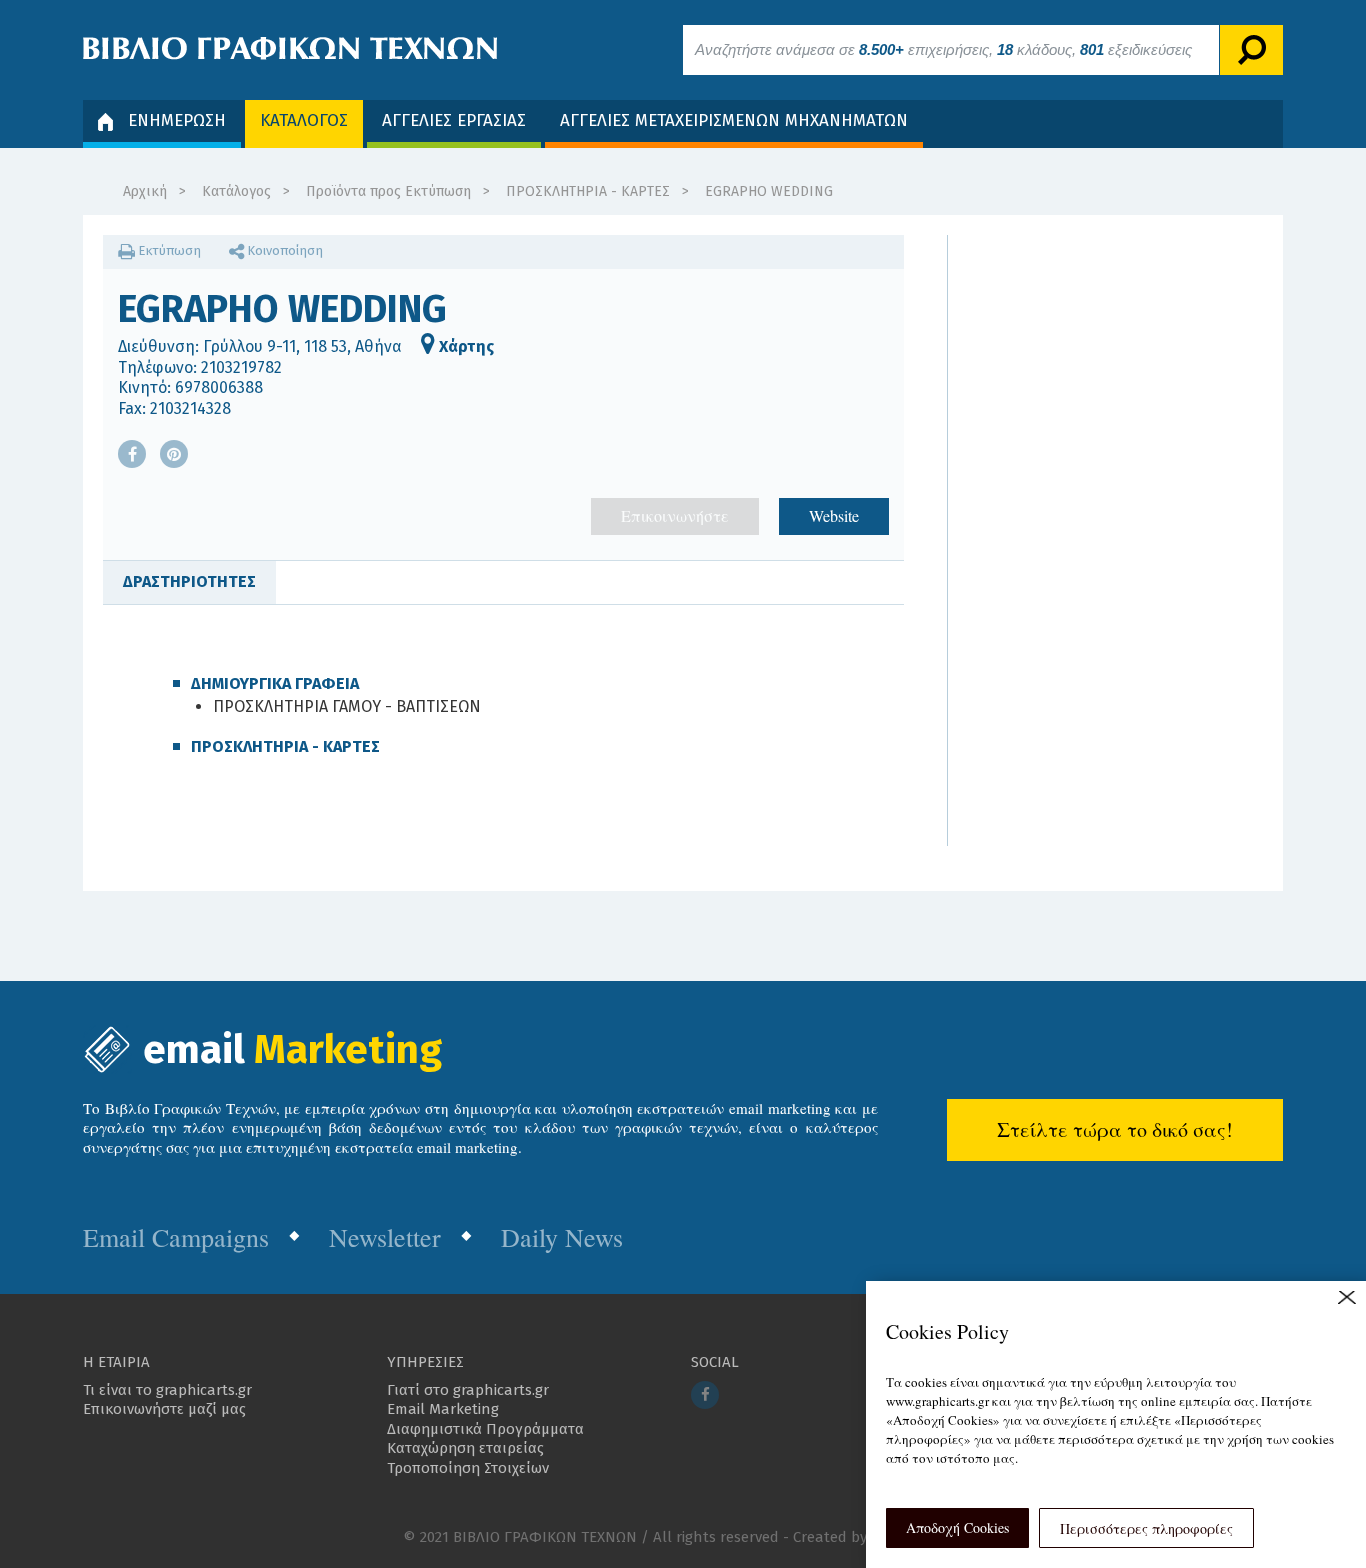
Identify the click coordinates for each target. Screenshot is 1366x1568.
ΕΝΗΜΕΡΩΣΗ (177, 120)
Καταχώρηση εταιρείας (465, 1448)
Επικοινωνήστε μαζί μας (164, 1409)
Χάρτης (464, 346)
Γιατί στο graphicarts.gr (468, 1390)
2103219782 (241, 367)
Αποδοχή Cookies (957, 1527)
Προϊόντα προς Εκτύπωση (388, 191)
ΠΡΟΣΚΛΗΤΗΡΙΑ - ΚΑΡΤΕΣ (588, 191)
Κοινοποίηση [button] (283, 250)
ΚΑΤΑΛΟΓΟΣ (304, 120)
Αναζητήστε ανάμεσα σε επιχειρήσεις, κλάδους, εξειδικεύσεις (943, 49)
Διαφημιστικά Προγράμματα (485, 1429)
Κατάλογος (236, 191)
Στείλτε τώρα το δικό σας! (1115, 1129)
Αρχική (145, 191)
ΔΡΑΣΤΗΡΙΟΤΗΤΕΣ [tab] (189, 581)
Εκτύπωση (168, 250)
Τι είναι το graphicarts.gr (167, 1390)
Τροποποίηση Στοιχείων (468, 1468)
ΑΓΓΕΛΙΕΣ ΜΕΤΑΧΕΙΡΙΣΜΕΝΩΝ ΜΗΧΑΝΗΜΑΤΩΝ (734, 120)
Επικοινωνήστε (675, 515)
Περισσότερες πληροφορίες (1146, 1528)
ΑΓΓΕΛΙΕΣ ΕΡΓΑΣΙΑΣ (454, 120)
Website (834, 515)
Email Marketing (443, 1409)
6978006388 (219, 387)
